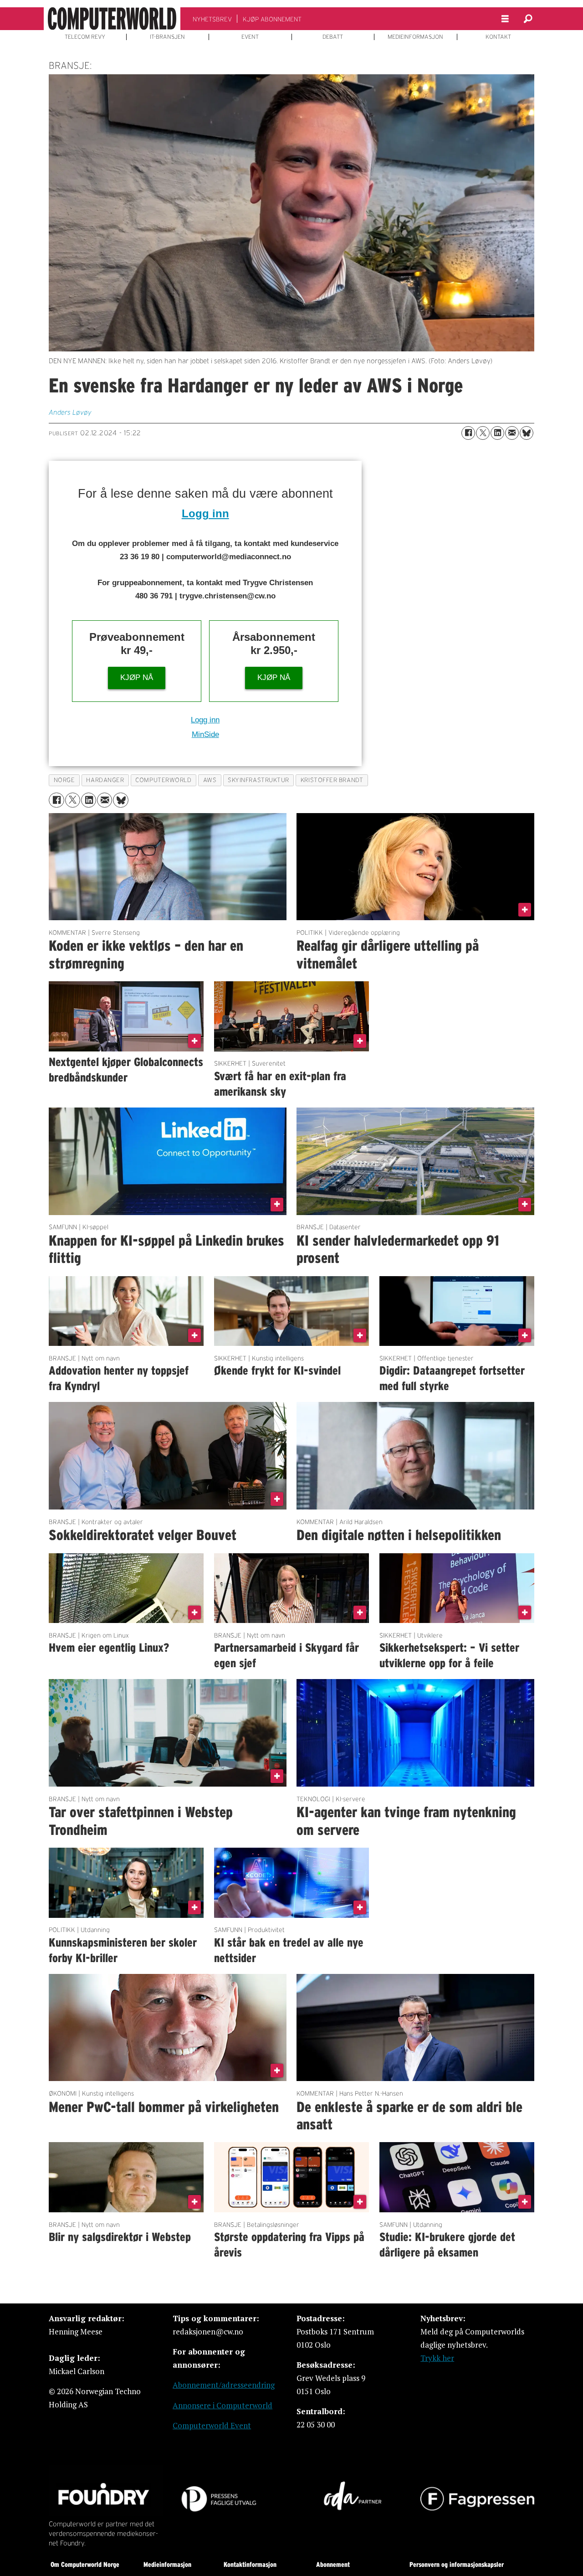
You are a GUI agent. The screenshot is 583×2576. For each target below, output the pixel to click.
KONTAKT (498, 37)
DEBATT (333, 37)
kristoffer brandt (332, 780)
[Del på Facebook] (468, 433)
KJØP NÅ (137, 677)
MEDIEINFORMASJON (415, 37)
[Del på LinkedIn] (497, 433)
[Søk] (528, 19)
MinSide (205, 734)
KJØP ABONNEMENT (272, 19)
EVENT (250, 37)
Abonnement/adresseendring (224, 2385)
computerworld (163, 780)
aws (210, 780)
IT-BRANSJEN (167, 37)
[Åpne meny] (505, 19)
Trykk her (437, 2358)
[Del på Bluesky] (527, 433)
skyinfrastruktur (258, 780)
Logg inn (205, 513)
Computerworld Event (212, 2425)
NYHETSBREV (212, 19)
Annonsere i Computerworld (222, 2405)
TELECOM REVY (85, 37)
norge (64, 780)
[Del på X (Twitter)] (483, 433)
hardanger (105, 780)
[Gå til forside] (112, 19)
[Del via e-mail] (512, 433)
